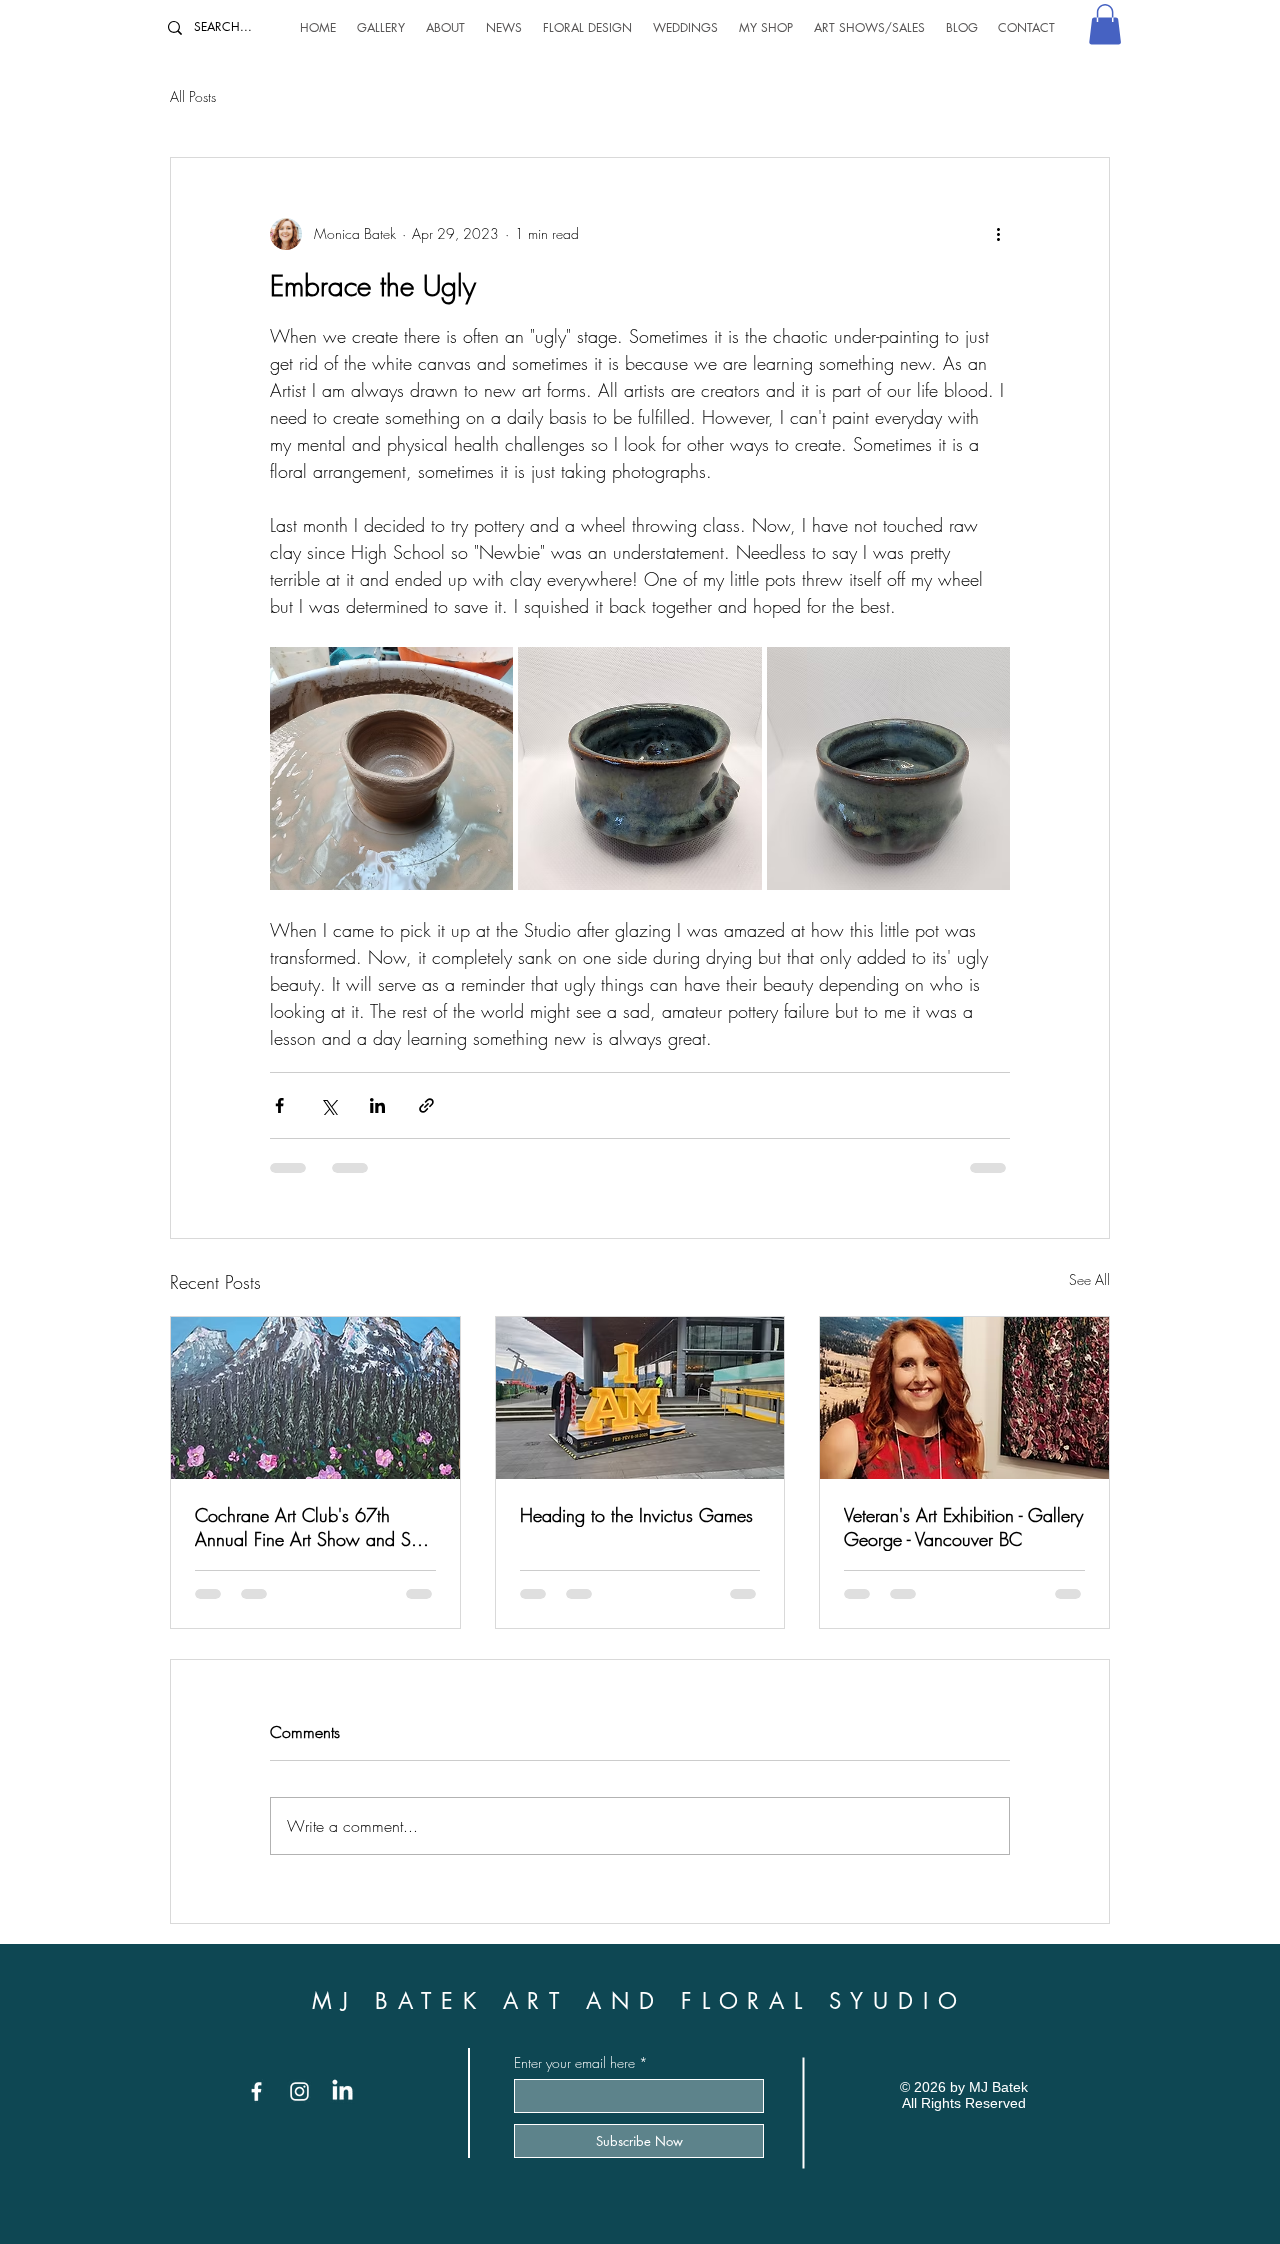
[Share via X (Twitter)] (328, 1105)
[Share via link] (426, 1105)
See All (1089, 1279)
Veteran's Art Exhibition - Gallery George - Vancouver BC (963, 1527)
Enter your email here (574, 2063)
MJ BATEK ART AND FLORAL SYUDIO (639, 2001)
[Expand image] (391, 768)
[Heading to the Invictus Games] (640, 1398)
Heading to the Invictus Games (636, 1515)
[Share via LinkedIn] (377, 1105)
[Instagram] (299, 2091)
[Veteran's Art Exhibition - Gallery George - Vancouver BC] (964, 1398)
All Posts (193, 96)
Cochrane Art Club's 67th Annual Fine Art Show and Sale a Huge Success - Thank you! (314, 1527)
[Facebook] (256, 2091)
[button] (1105, 24)
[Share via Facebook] (279, 1105)
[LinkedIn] (342, 2091)
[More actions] (998, 234)
